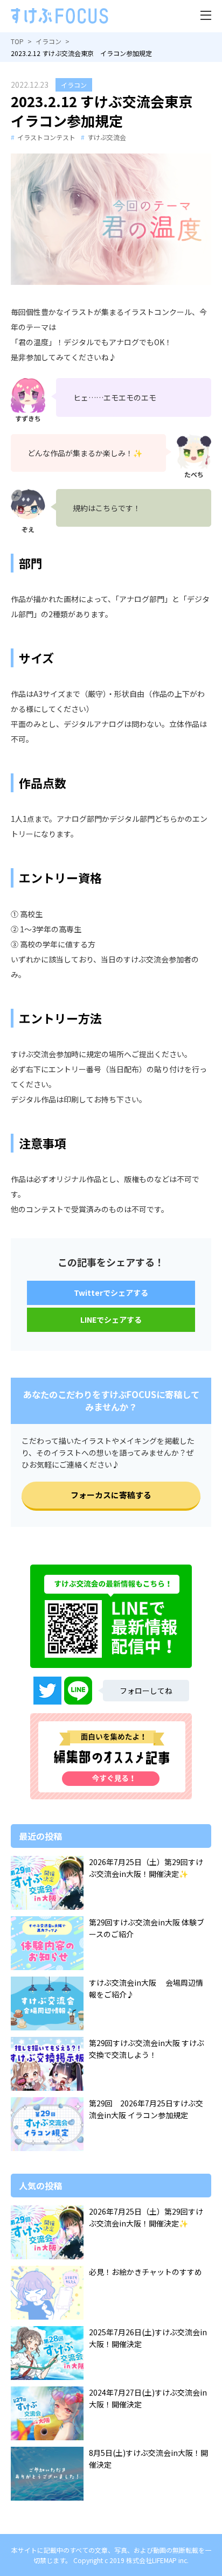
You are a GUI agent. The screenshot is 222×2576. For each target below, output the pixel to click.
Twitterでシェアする (111, 1293)
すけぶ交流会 (107, 137)
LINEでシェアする (111, 1320)
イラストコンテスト (46, 137)
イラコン (74, 85)
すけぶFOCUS (60, 16)
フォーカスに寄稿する (111, 1495)
